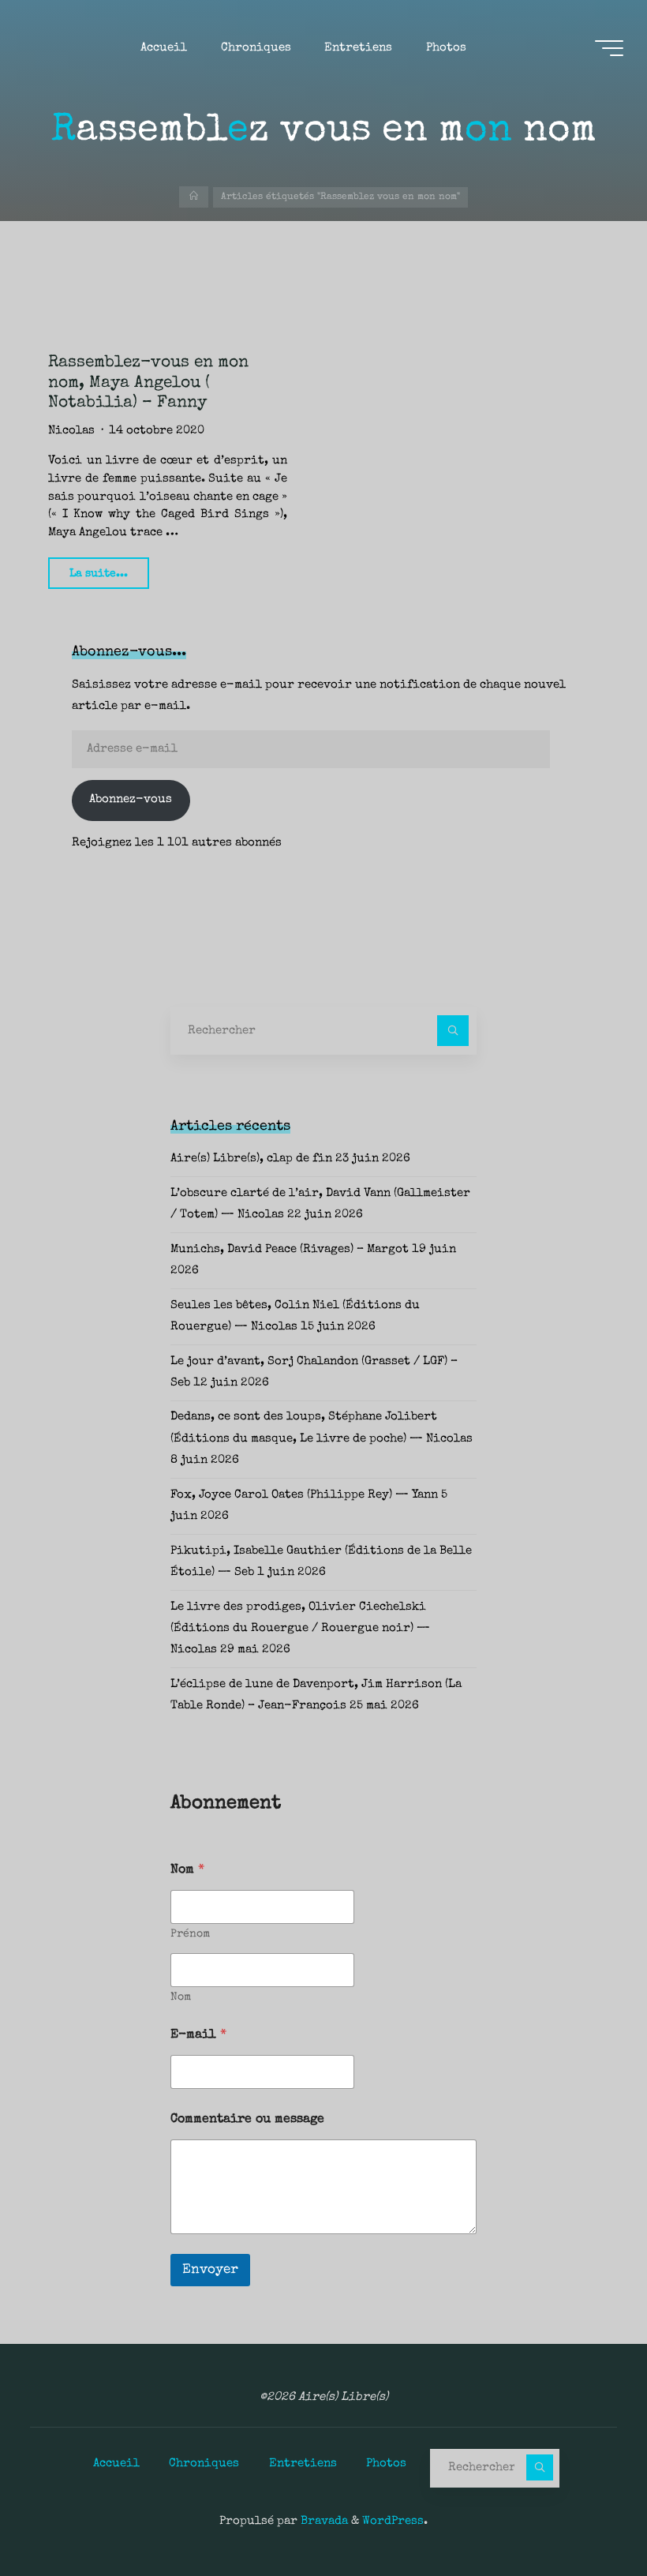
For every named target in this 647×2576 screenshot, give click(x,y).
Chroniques (204, 2464)
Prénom (190, 1934)
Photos (386, 2464)
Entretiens (303, 2464)
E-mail (198, 2035)
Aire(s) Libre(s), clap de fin (251, 1159)
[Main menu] (609, 48)
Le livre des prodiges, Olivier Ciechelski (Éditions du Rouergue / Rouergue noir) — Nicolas (300, 1629)
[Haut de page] (585, 2514)
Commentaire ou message (247, 2120)
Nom (181, 1997)
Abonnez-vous (131, 800)
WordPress (393, 2522)
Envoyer (210, 2270)
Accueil (116, 2464)
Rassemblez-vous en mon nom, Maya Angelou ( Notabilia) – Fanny (148, 383)
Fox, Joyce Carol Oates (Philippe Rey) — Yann (304, 1495)
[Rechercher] (453, 1031)
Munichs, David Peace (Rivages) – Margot (290, 1250)
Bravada (323, 2522)
